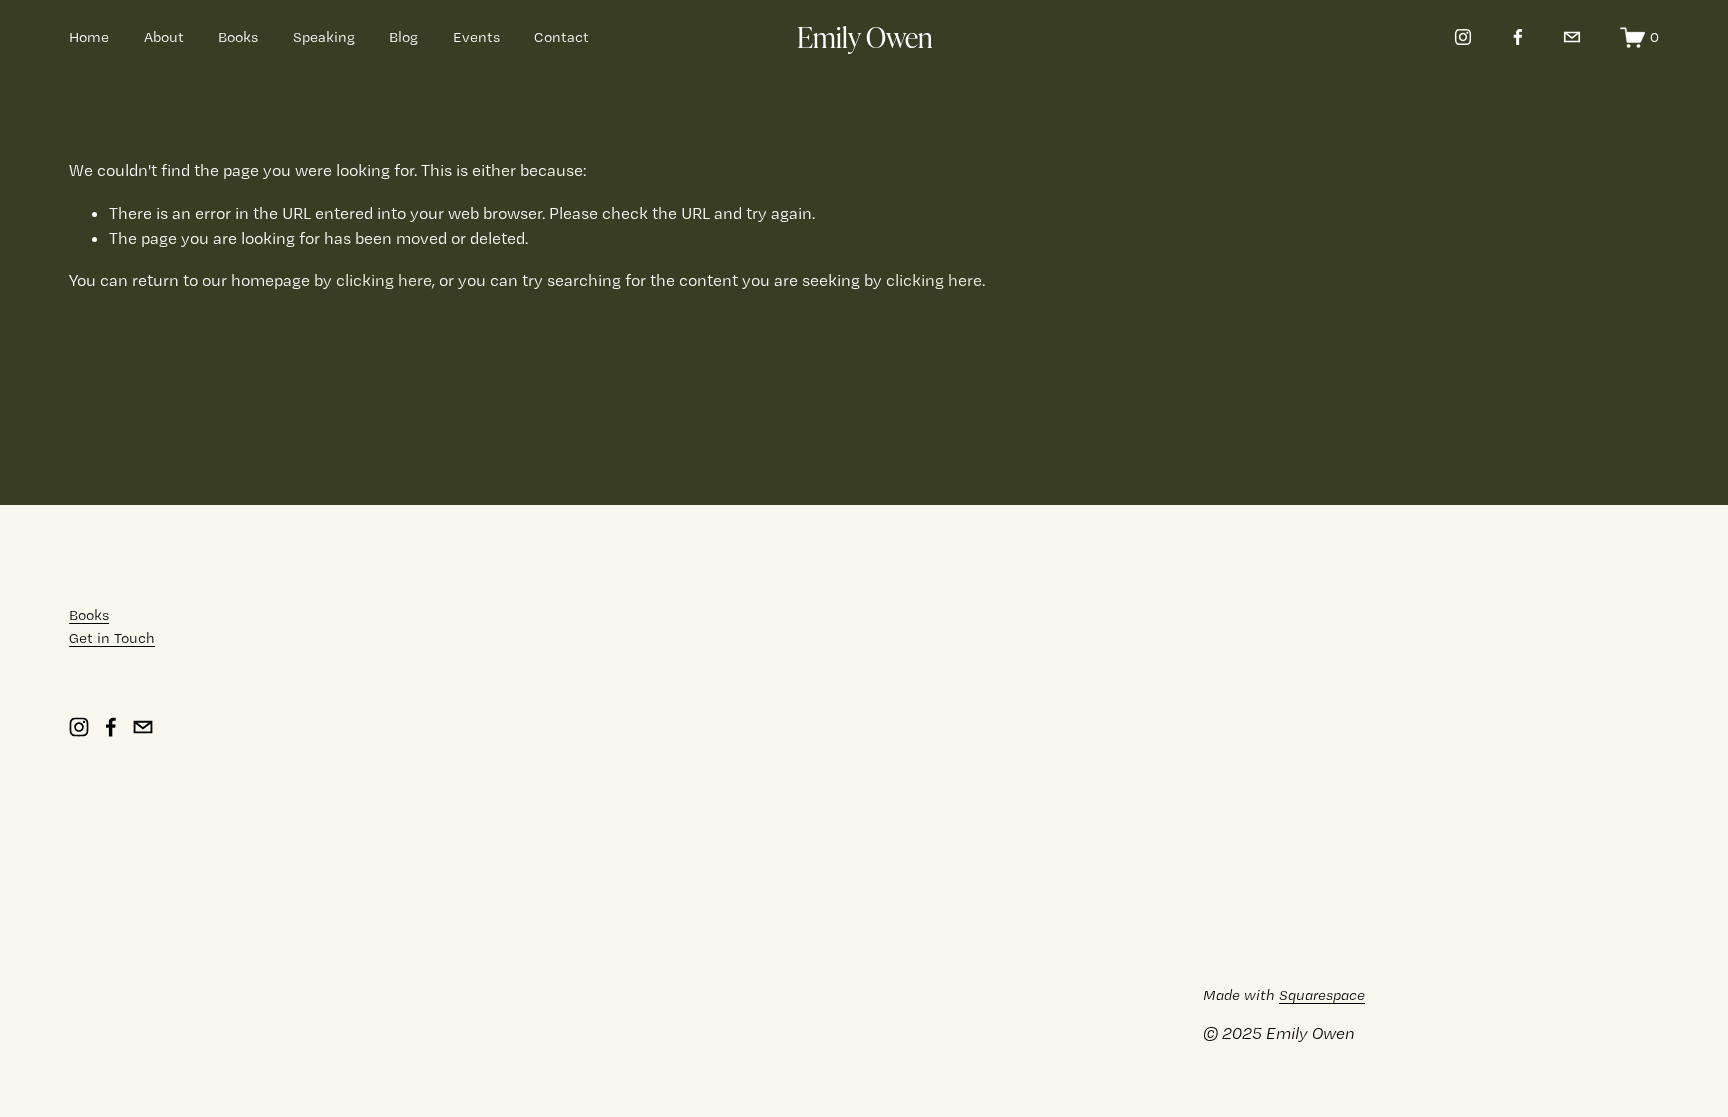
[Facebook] (1518, 37)
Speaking (324, 37)
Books (238, 37)
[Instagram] (1463, 37)
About (164, 37)
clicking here (384, 280)
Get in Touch (112, 638)
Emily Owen (865, 36)
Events (476, 37)
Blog (403, 37)
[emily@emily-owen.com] (1572, 37)
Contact (561, 37)
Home (89, 37)
